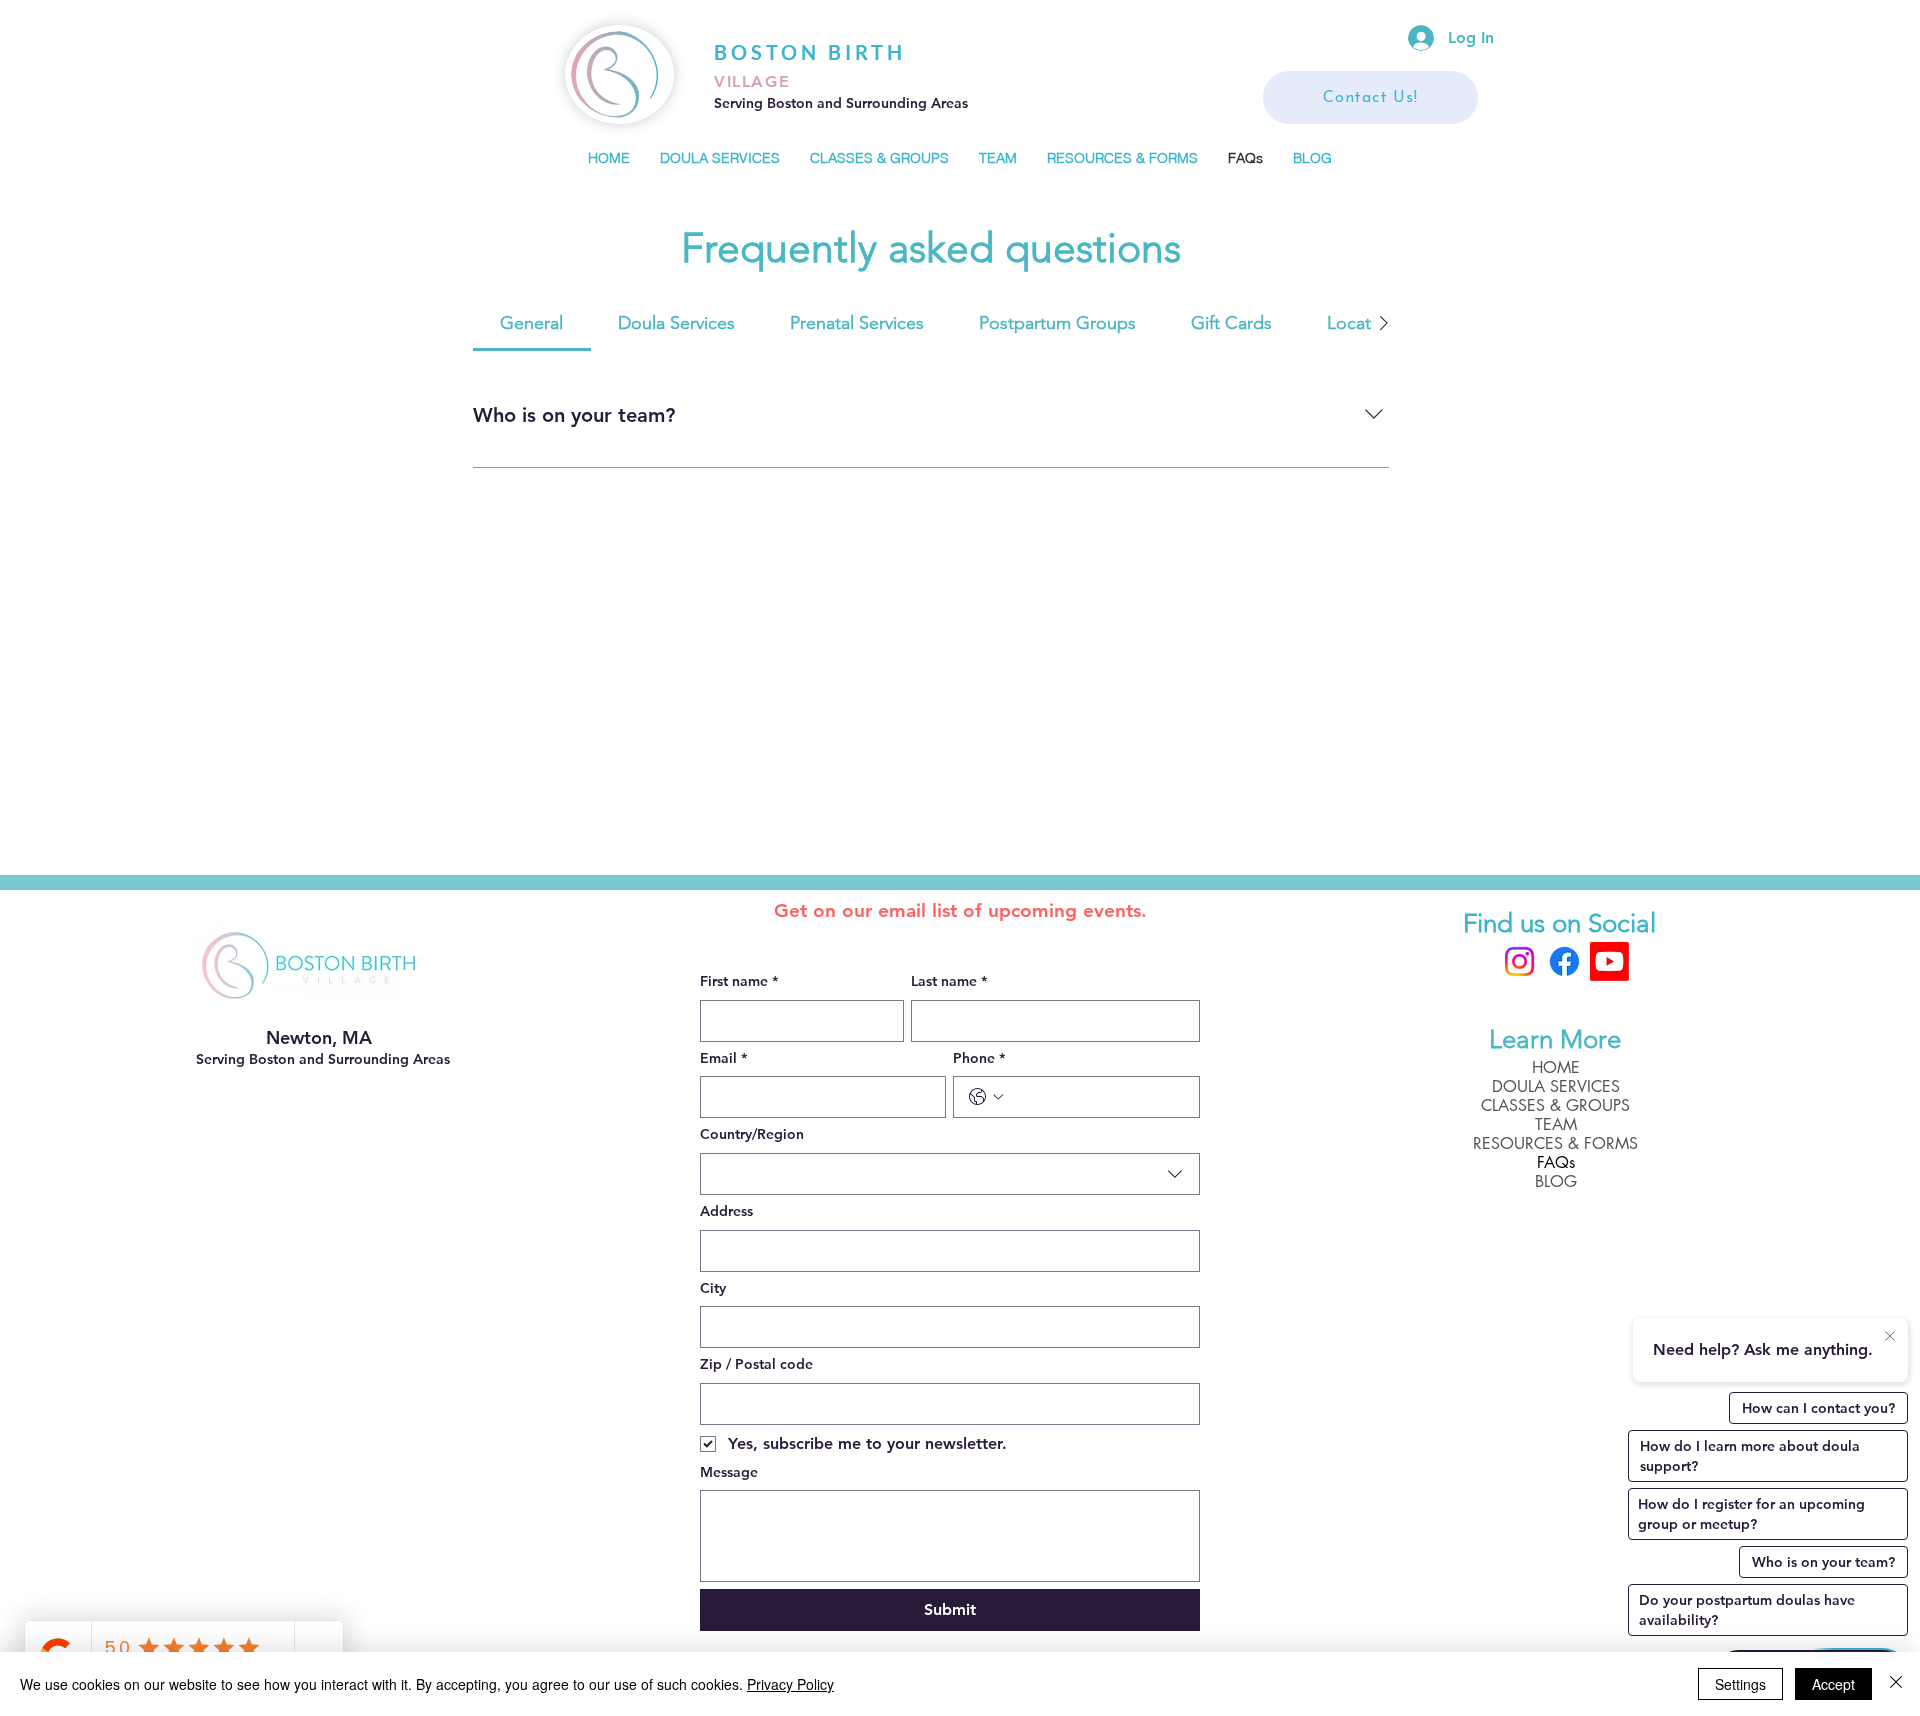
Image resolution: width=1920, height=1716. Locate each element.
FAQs (1556, 1162)
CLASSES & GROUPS (1555, 1105)
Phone (979, 1058)
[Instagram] (1519, 961)
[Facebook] (1564, 961)
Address (726, 1211)
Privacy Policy (790, 1684)
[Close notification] (1890, 1337)
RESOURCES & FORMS (1555, 1143)
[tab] (532, 323)
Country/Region (752, 1134)
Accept (1833, 1684)
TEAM (1556, 1124)
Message (729, 1472)
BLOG (1556, 1181)
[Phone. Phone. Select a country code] (986, 1097)
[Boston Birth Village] (1609, 961)
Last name (949, 981)
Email (723, 1058)
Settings (1740, 1684)
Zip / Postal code (756, 1364)
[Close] (1896, 1684)
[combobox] (950, 1174)
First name (739, 981)
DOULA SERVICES (1556, 1086)
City (713, 1288)
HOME (1556, 1067)
